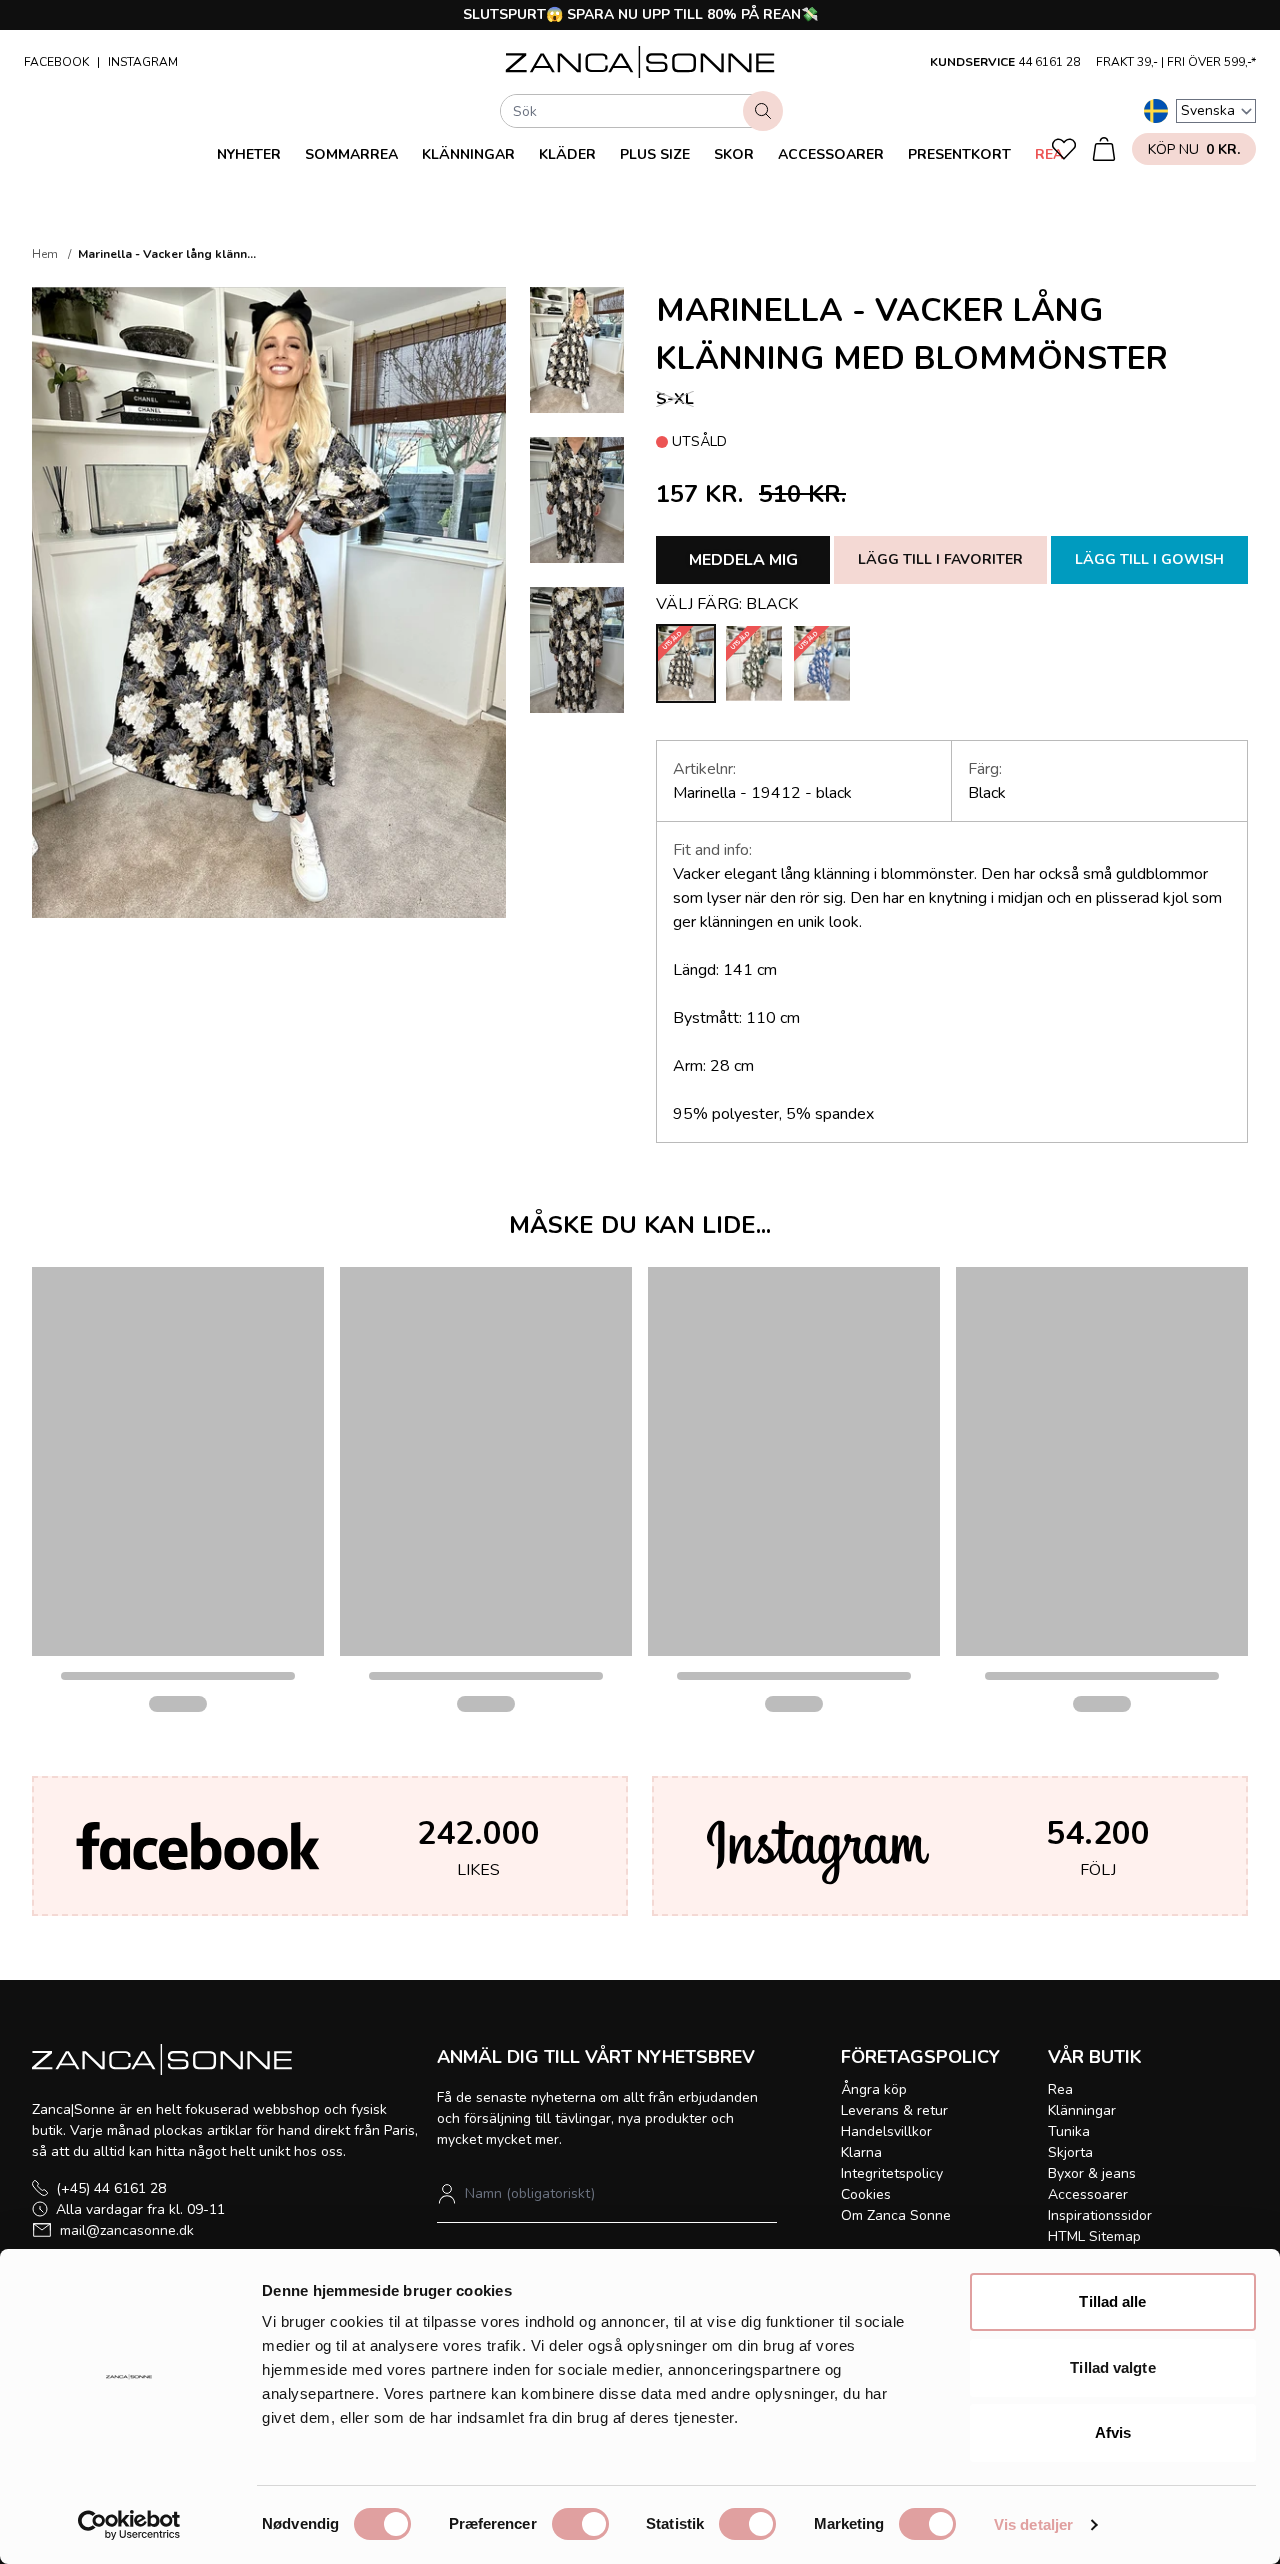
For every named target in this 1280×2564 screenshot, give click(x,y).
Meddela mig (743, 560)
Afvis (1113, 2432)
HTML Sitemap (1094, 2236)
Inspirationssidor (1100, 2215)
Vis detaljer (1033, 2524)
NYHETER (249, 154)
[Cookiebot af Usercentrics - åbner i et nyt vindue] (129, 2525)
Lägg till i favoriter (940, 559)
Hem (45, 254)
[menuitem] (249, 154)
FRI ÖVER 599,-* (1211, 62)
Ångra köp (874, 2089)
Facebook (56, 62)
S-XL (675, 399)
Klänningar (468, 154)
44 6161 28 (1049, 62)
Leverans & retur (894, 2110)
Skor (734, 154)
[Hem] (640, 62)
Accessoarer (831, 154)
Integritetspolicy (892, 2173)
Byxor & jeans (1092, 2173)
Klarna (861, 2152)
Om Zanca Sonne (896, 2215)
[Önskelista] (1064, 149)
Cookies (866, 2194)
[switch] (580, 2524)
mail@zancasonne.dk (127, 2230)
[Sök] (763, 111)
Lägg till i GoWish (1149, 559)
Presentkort (959, 154)
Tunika (1069, 2131)
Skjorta (1070, 2152)
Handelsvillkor (886, 2131)
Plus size (655, 154)
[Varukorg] (1104, 149)
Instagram (143, 62)
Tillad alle (1112, 2301)
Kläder (567, 154)
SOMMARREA (351, 154)
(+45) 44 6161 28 (111, 2188)
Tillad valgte (1112, 2367)
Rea (1049, 154)
